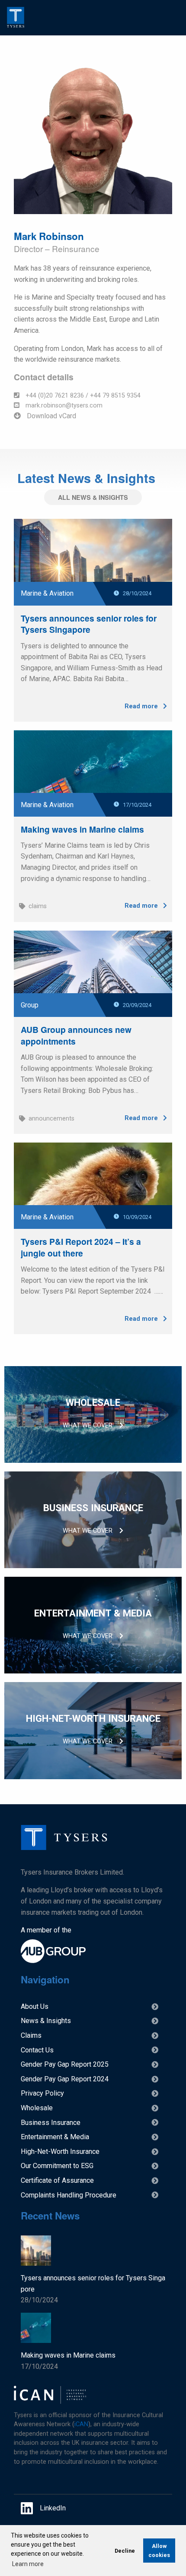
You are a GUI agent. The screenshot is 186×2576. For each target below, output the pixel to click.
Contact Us (37, 2050)
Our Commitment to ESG (57, 2166)
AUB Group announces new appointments (76, 1035)
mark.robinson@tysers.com (63, 406)
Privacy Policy (42, 2093)
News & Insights (46, 2021)
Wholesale (37, 2108)
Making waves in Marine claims (82, 829)
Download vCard (51, 416)
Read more (142, 706)
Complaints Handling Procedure (69, 2195)
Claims (31, 2035)
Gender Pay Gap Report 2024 (65, 2079)
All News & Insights (93, 497)
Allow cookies (159, 2551)
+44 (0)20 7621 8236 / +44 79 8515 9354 (82, 396)
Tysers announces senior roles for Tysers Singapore (89, 624)
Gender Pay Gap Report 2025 (65, 2064)
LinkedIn (53, 2508)
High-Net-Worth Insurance (60, 2151)
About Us (35, 2006)
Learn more (28, 2564)
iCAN (81, 2424)
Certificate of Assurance (57, 2180)
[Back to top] (64, 1848)
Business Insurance (51, 2123)
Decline (125, 2551)
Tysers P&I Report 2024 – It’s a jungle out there (81, 1247)
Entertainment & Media (55, 2137)
